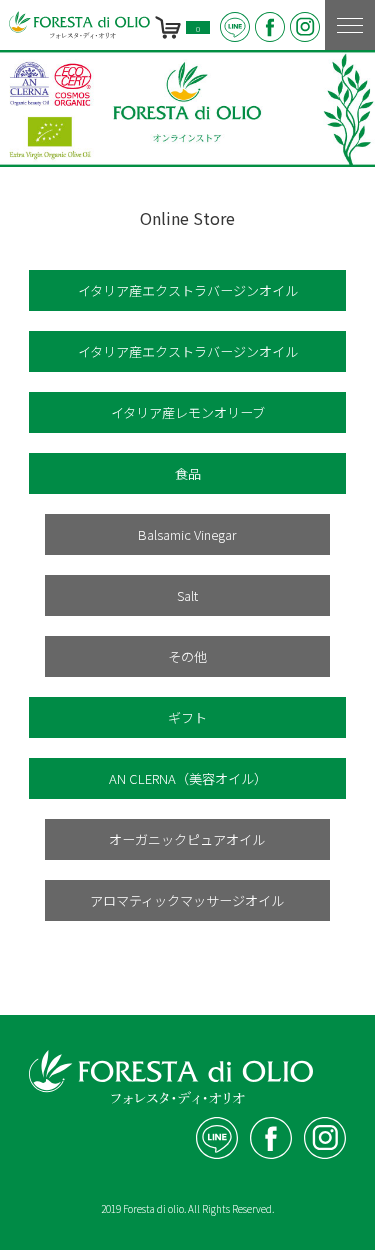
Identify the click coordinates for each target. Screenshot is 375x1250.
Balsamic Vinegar (187, 534)
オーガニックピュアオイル (187, 839)
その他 (187, 656)
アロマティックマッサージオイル (187, 900)
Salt (187, 595)
